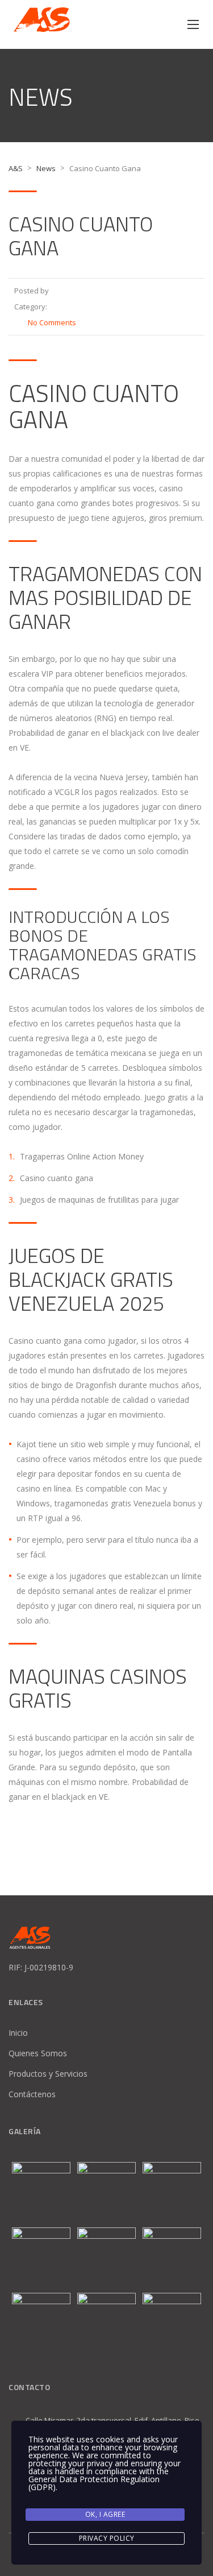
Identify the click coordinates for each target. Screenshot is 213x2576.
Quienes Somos (38, 2053)
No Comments (52, 322)
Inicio (18, 2033)
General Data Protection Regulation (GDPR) (94, 2483)
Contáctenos (32, 2094)
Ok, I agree (105, 2514)
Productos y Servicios (48, 2074)
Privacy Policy (107, 2538)
